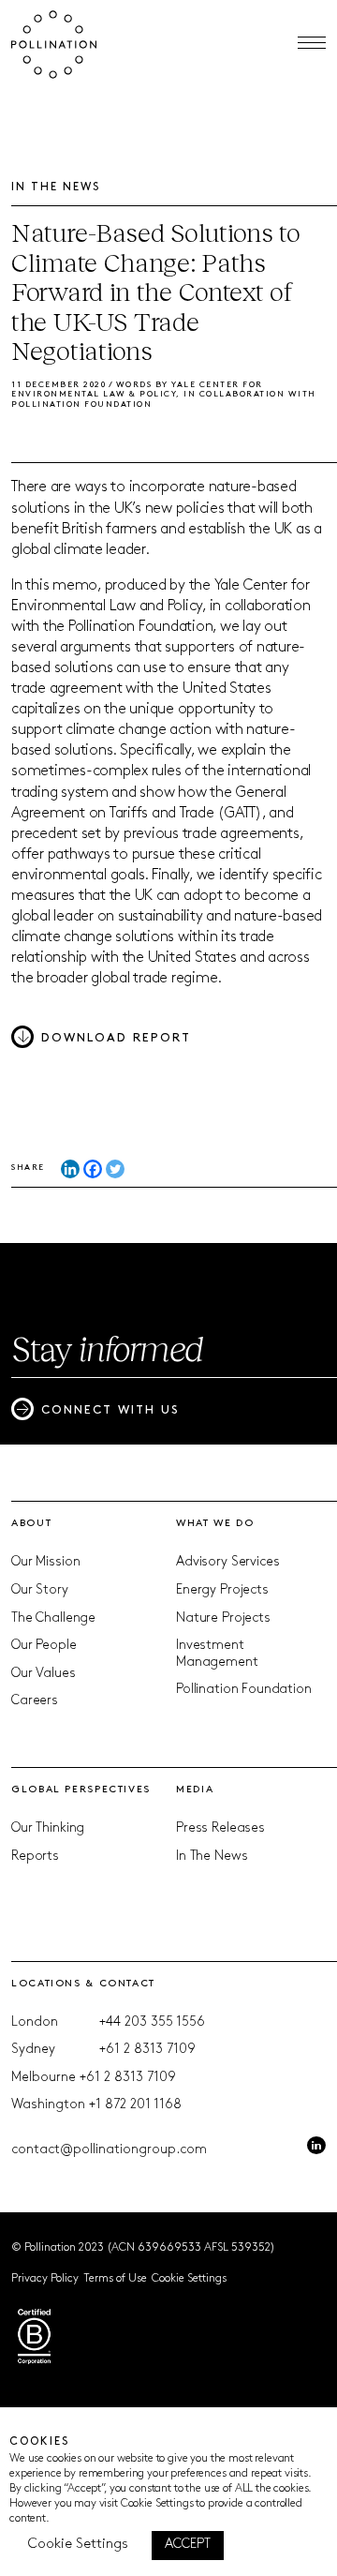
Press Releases (220, 1828)
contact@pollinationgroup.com (109, 2150)
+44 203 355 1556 (152, 2022)
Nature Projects (223, 1618)
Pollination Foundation (244, 1690)
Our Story (40, 1590)
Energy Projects (222, 1590)
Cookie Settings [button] (189, 2279)
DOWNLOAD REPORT (116, 1038)
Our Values (44, 1674)
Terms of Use (115, 2279)
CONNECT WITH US (110, 1410)
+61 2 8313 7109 (147, 2050)
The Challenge (53, 1618)
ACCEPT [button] (188, 2545)
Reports (35, 1857)
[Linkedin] (70, 1169)
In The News (212, 1857)
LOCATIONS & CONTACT (83, 1984)
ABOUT (31, 1524)
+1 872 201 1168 (135, 2105)
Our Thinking (48, 1828)
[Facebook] (93, 1169)
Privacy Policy (45, 2279)
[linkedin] (316, 2146)
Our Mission (45, 1562)
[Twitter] (115, 1169)
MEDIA (195, 1790)
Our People (44, 1646)
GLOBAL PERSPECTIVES (81, 1790)
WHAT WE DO (215, 1524)
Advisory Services (227, 1562)
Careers (35, 1701)
